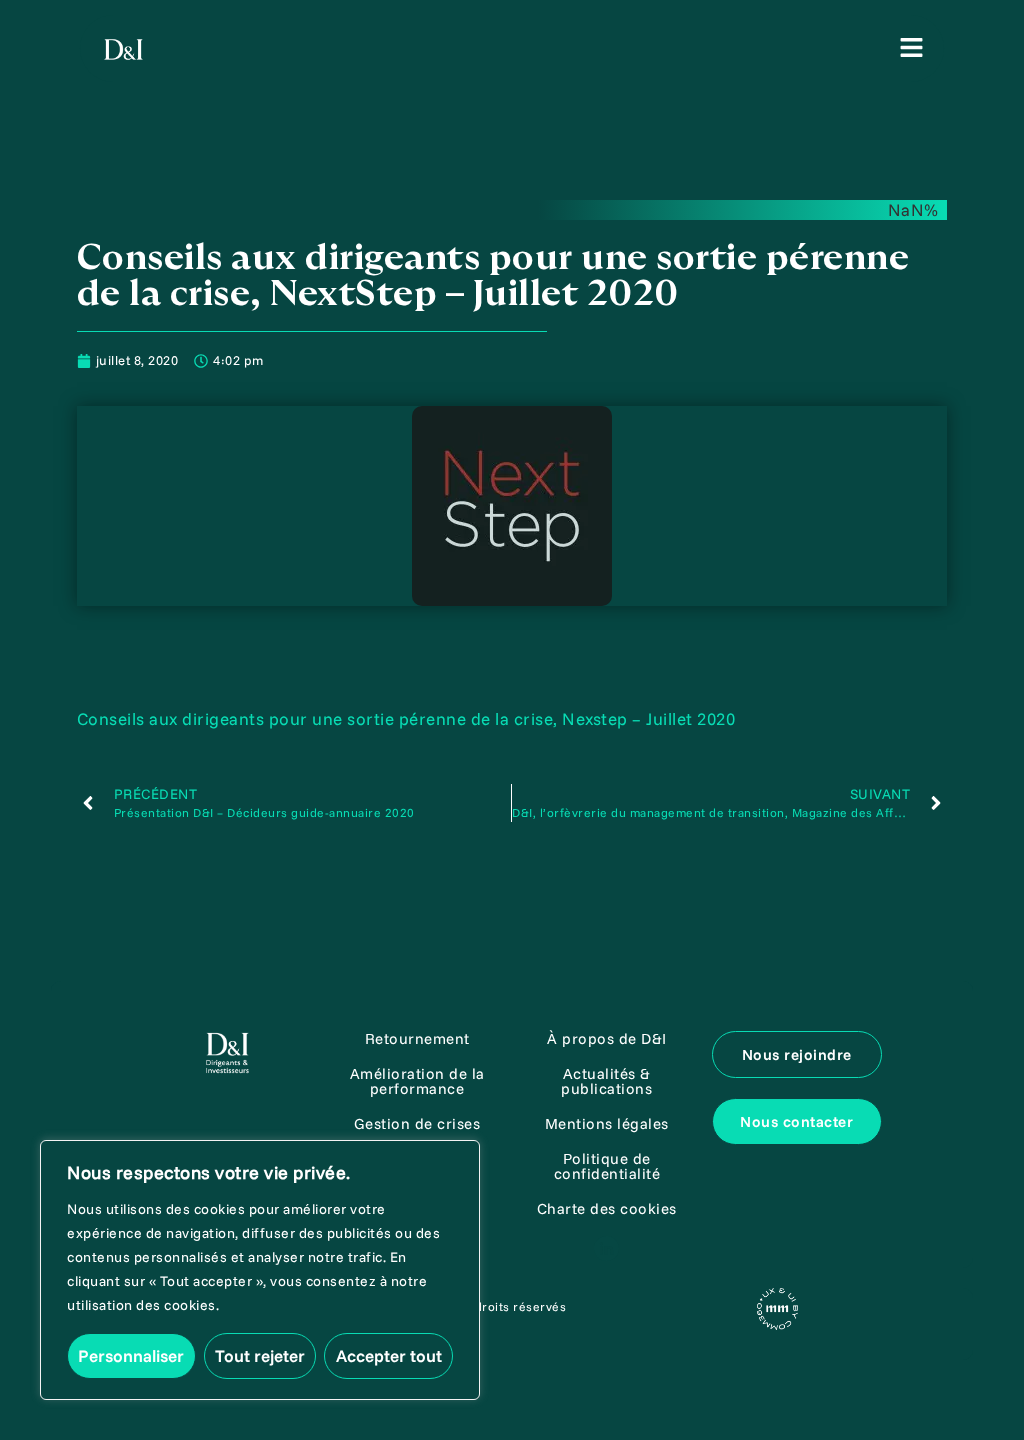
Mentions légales (607, 1123)
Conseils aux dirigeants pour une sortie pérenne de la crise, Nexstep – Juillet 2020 (406, 718)
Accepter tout (389, 1355)
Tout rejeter (260, 1355)
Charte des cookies (607, 1208)
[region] (260, 1270)
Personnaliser (131, 1355)
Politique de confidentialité (607, 1166)
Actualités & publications (606, 1081)
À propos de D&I (607, 1038)
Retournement (417, 1038)
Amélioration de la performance (417, 1081)
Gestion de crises (417, 1123)
